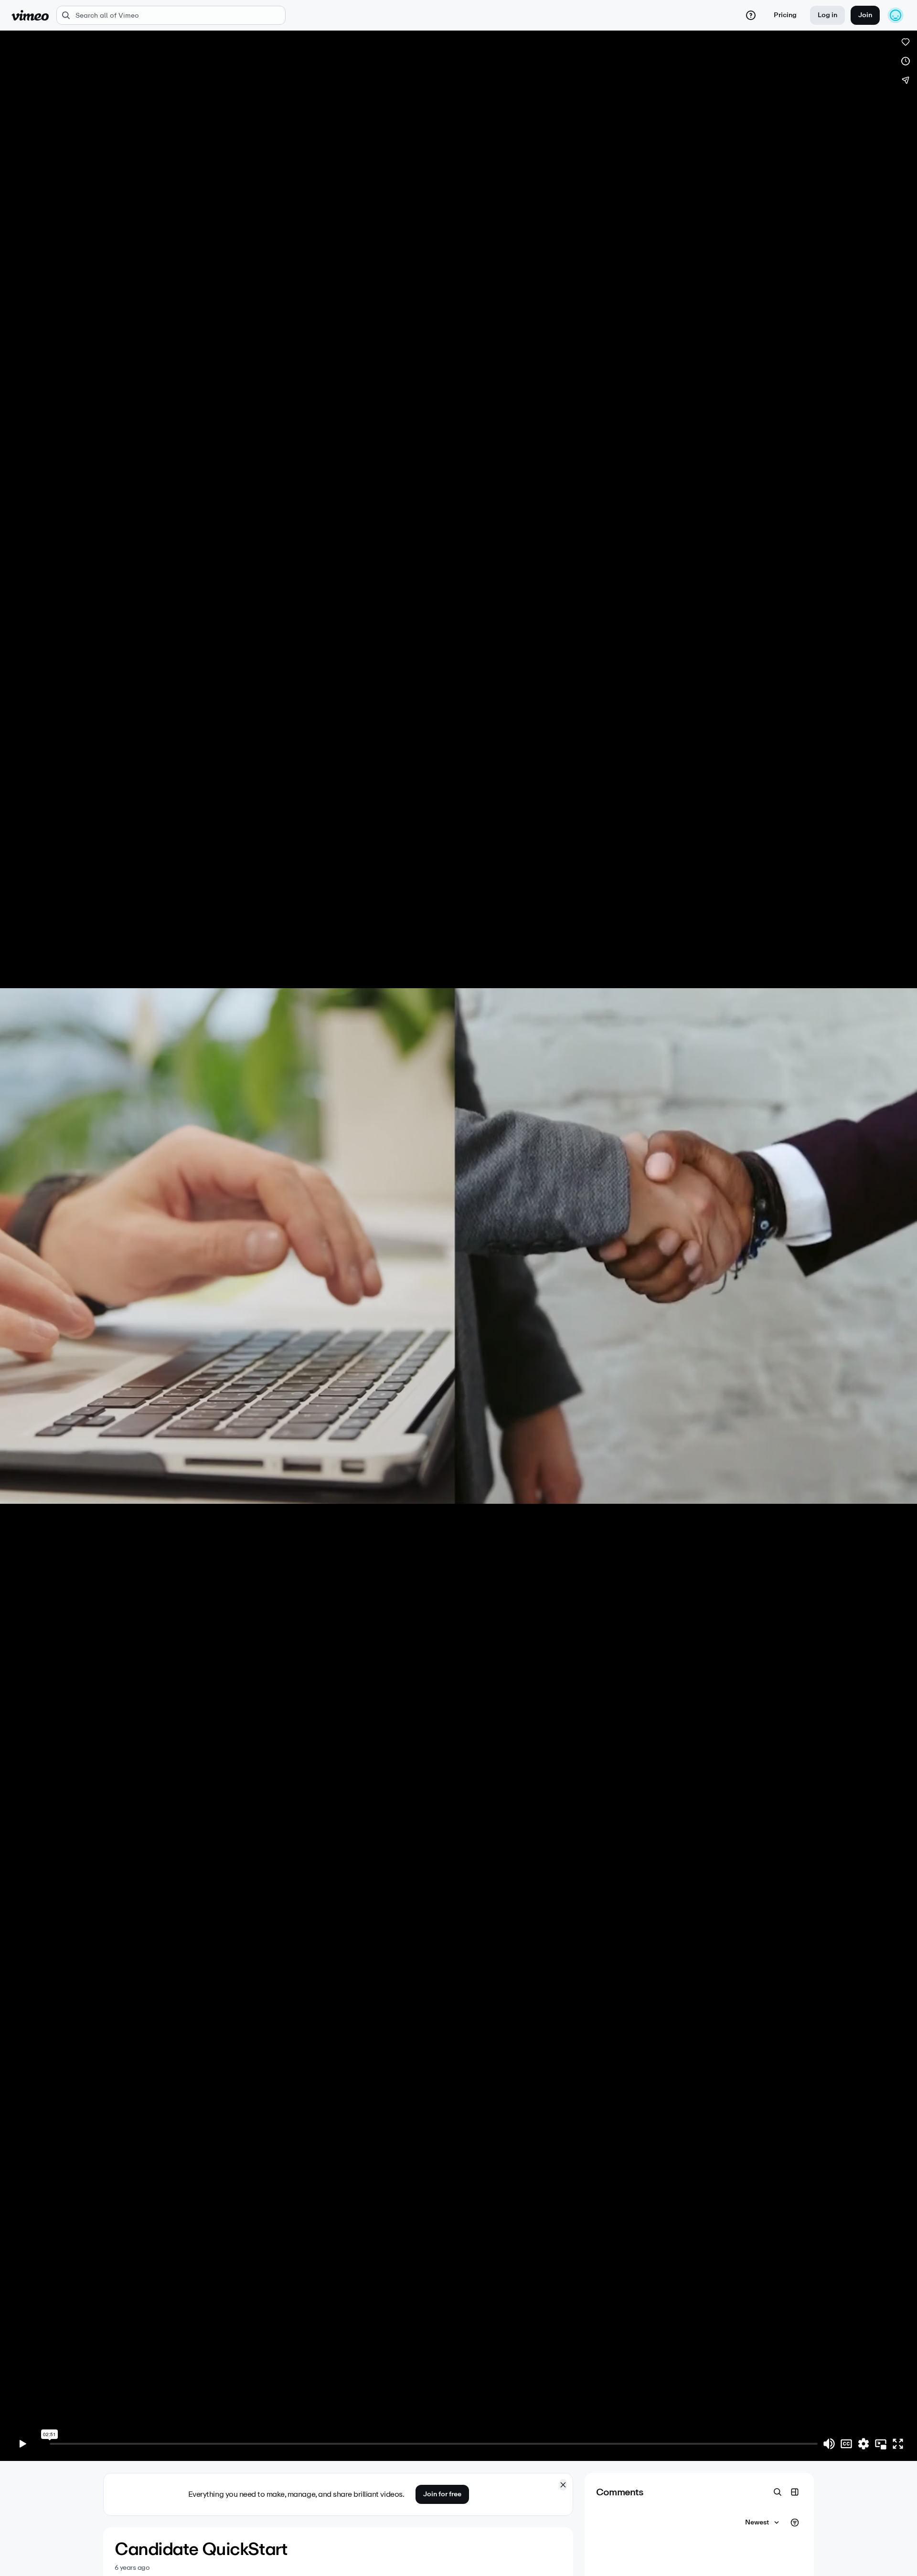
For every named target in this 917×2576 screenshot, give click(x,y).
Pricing (785, 15)
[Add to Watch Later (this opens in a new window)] (906, 61)
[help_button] (751, 15)
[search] (171, 15)
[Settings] (864, 2444)
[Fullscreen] (898, 2444)
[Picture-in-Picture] (881, 2444)
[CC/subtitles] (846, 2444)
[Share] (906, 80)
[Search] (778, 2492)
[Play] (23, 2444)
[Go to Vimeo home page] (30, 15)
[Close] (563, 2485)
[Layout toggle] (795, 2492)
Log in (827, 15)
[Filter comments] (795, 2523)
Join (865, 15)
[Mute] (829, 2444)
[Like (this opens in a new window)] (906, 42)
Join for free (442, 2494)
